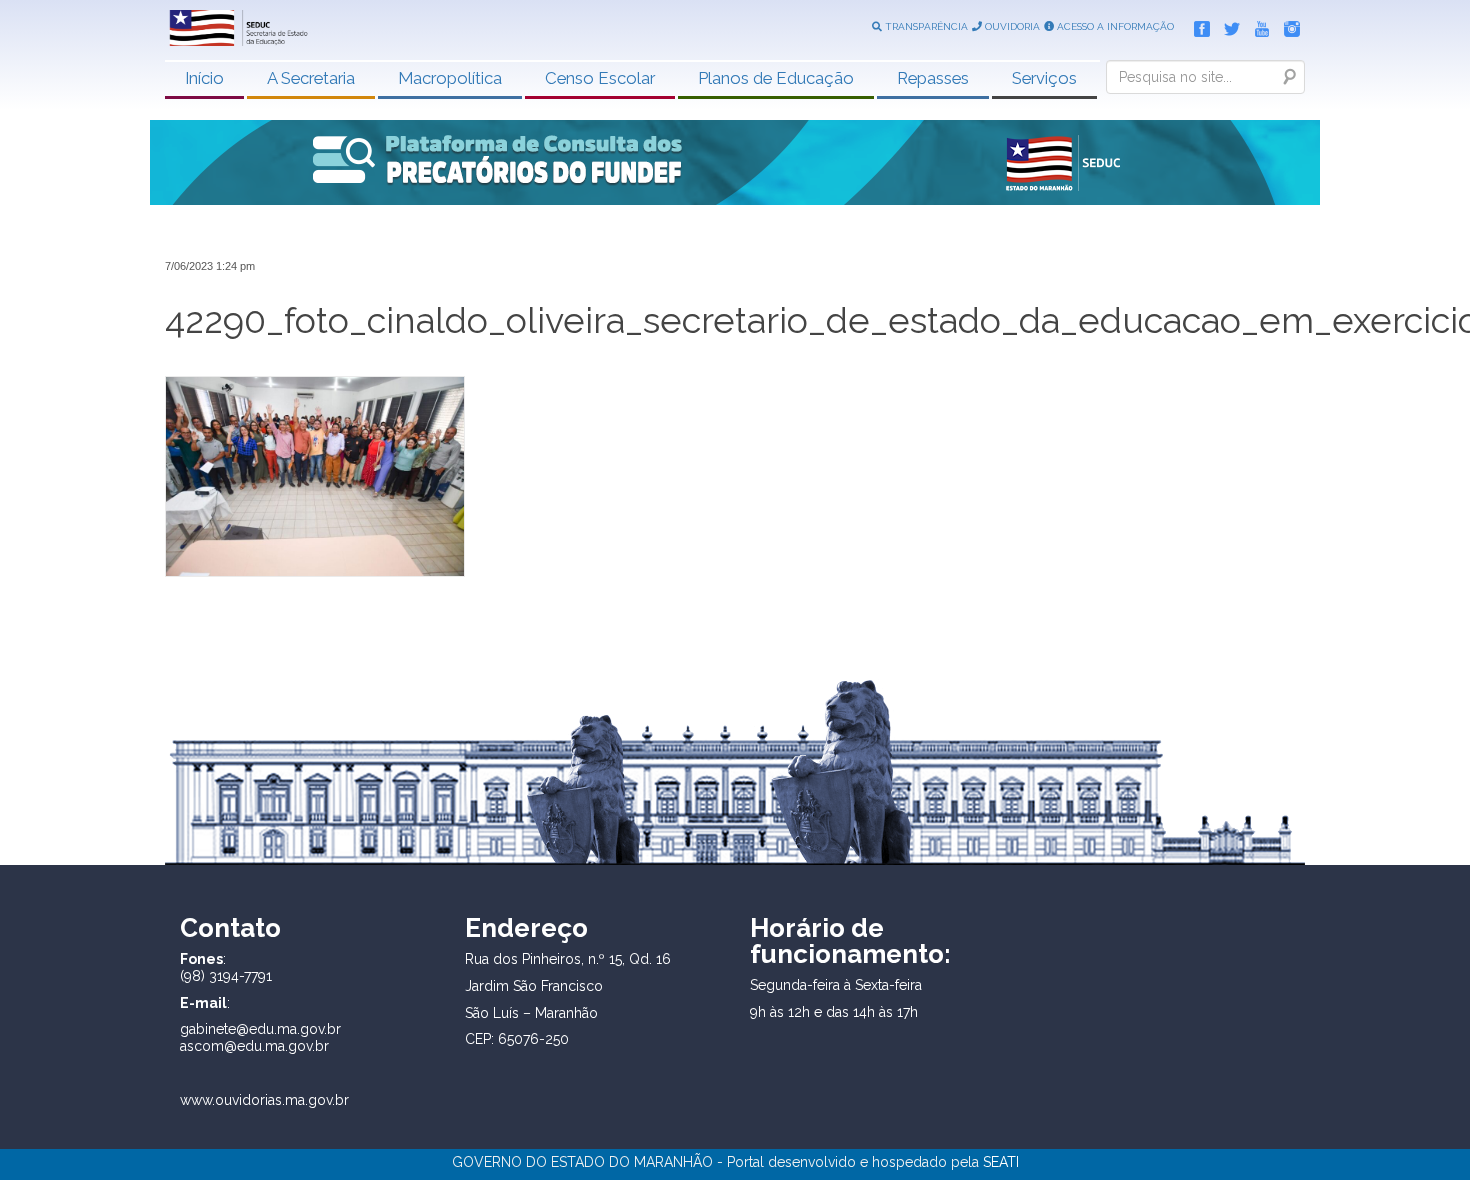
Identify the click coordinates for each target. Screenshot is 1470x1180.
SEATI (1001, 1162)
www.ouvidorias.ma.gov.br (264, 1100)
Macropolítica (450, 78)
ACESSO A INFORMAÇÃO (1114, 26)
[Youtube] (1257, 25)
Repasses (933, 78)
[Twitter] (1227, 25)
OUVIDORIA (1011, 26)
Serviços (1044, 78)
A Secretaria (311, 78)
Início (204, 78)
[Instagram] (1287, 25)
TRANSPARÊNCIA (925, 26)
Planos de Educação (776, 78)
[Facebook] (1197, 25)
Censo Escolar (600, 78)
